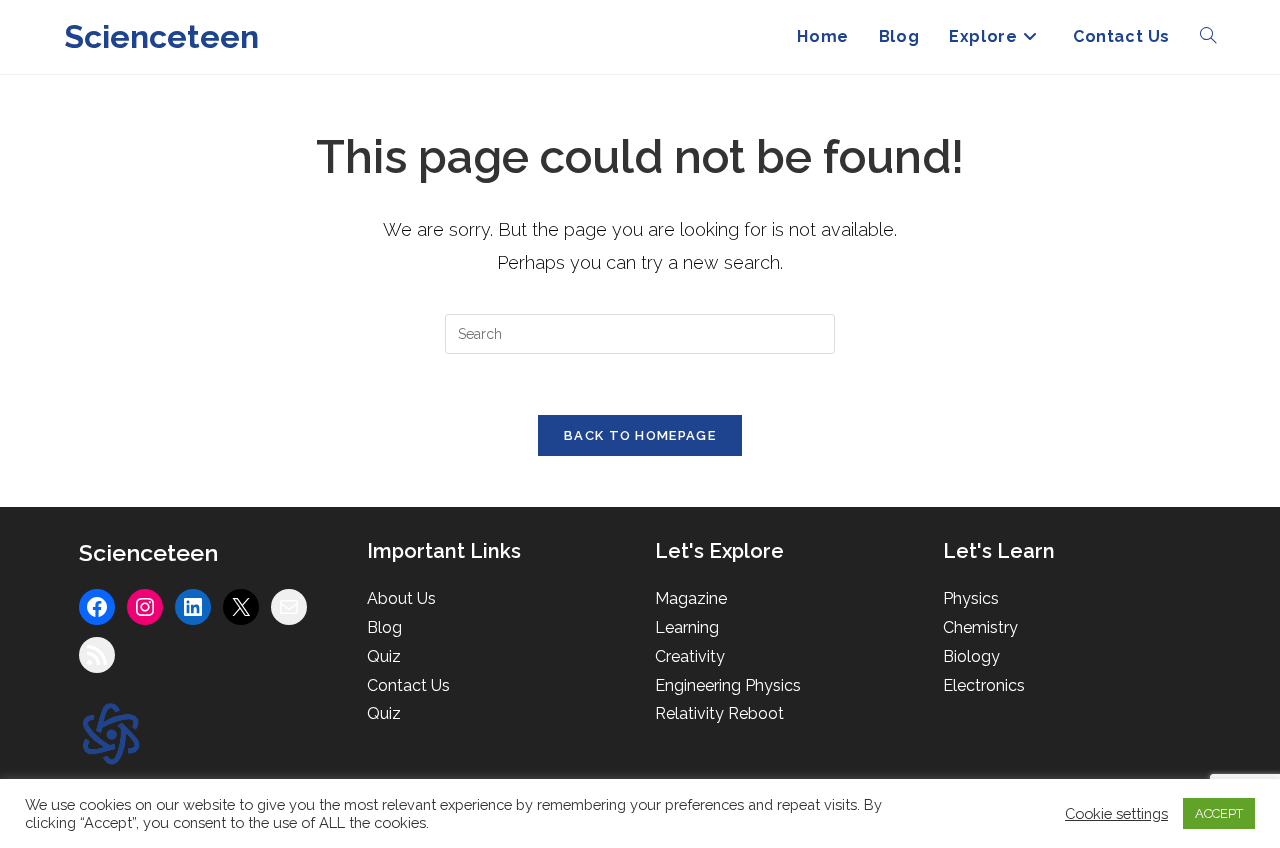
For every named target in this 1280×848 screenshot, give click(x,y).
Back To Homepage (640, 435)
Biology (971, 656)
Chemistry (980, 627)
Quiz (384, 656)
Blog (384, 627)
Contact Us (408, 685)
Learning (687, 627)
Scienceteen (161, 36)
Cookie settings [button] (1116, 813)
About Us (401, 598)
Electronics (984, 685)
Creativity (690, 656)
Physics (971, 598)
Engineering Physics (728, 685)
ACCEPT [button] (1219, 813)
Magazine (691, 598)
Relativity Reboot (719, 713)
